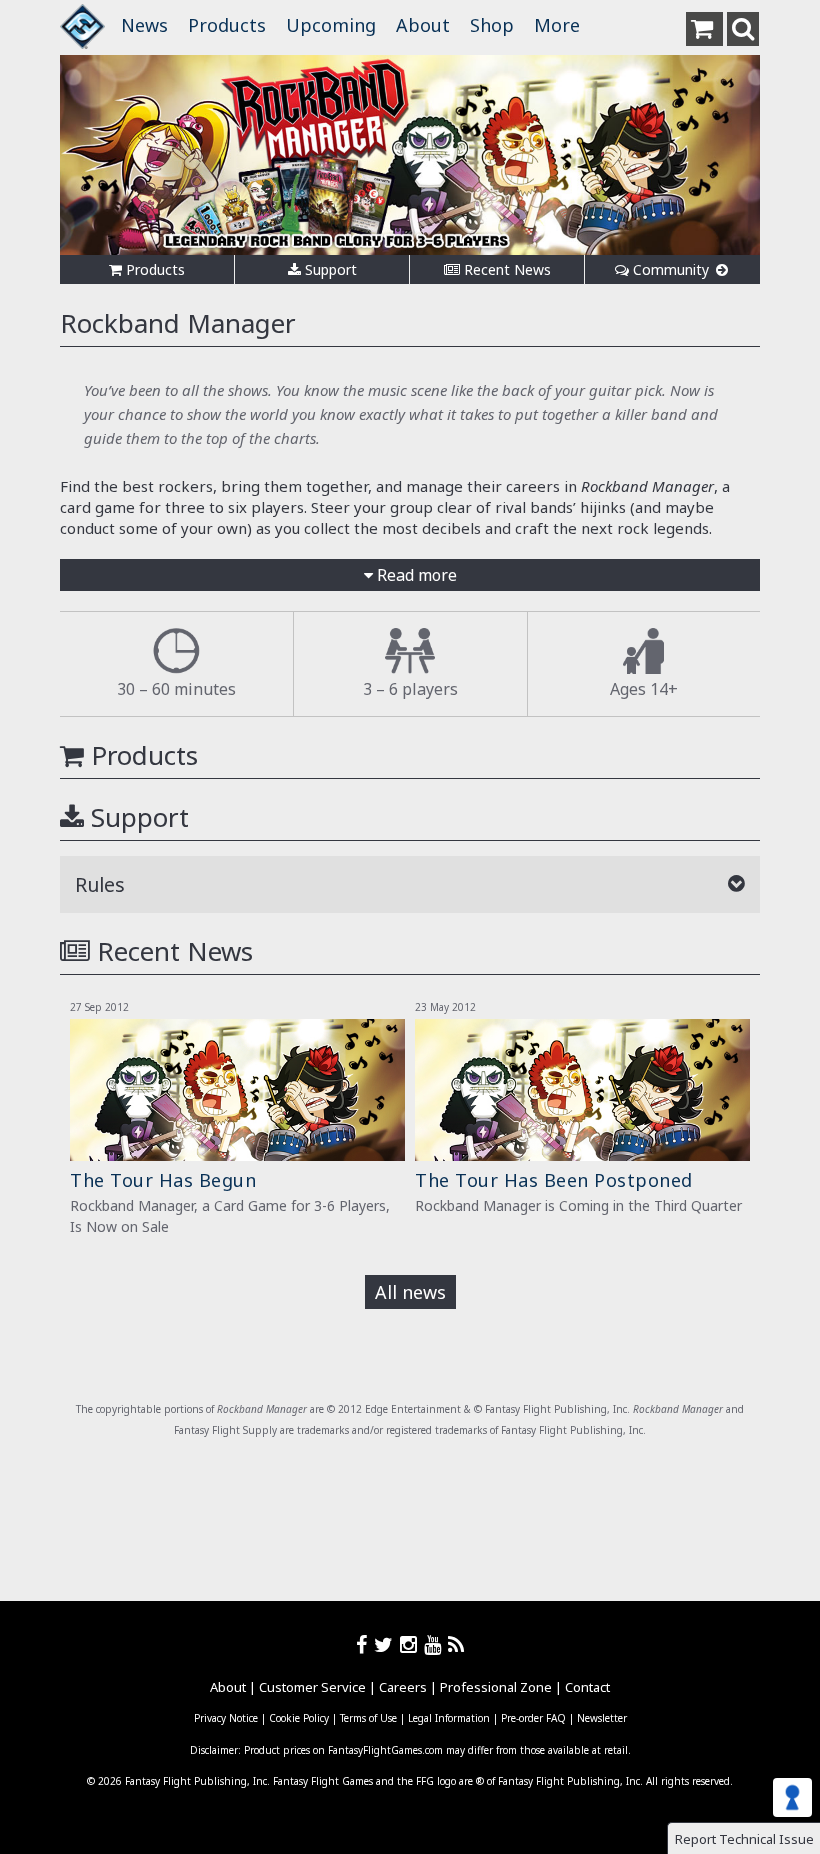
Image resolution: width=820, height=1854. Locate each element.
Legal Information (449, 1718)
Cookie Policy (299, 1718)
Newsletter (602, 1718)
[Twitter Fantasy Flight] (387, 1644)
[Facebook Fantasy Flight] (365, 1644)
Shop (492, 25)
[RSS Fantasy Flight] (456, 1644)
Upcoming (331, 25)
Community (671, 269)
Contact (587, 1687)
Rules (100, 884)
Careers (403, 1687)
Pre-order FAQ (533, 1718)
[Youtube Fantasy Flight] (436, 1644)
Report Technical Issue (744, 1839)
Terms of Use (368, 1718)
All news (410, 1292)
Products (227, 25)
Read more (415, 575)
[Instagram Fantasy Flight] (412, 1644)
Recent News (505, 269)
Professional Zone (496, 1687)
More (557, 25)
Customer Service (312, 1687)
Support (329, 269)
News (144, 25)
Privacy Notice (226, 1718)
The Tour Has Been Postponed (554, 1180)
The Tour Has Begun (163, 1180)
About (423, 25)
